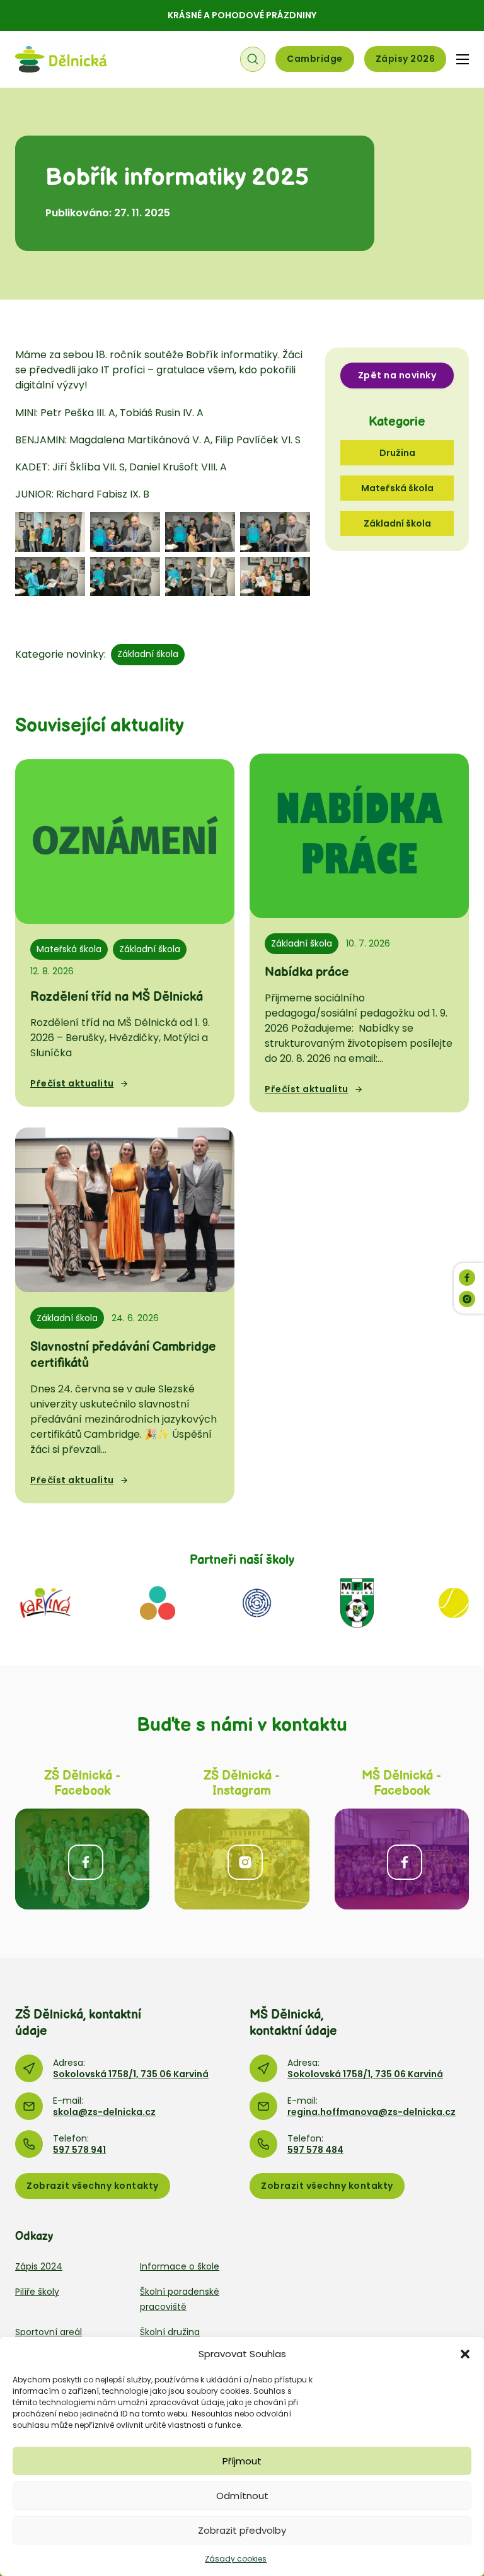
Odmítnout (242, 2496)
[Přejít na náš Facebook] (467, 1278)
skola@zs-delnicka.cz (104, 2112)
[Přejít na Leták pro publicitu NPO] (158, 1602)
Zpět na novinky (397, 375)
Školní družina (170, 2332)
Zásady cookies (236, 2559)
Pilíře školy (37, 2292)
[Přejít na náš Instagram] (467, 1299)
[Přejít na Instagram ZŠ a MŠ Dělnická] (242, 1859)
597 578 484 (315, 2150)
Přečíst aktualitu (72, 1083)
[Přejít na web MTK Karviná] (454, 1602)
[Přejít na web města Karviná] (45, 1602)
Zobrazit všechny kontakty (93, 2186)
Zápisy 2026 (406, 59)
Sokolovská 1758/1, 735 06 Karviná (131, 2074)
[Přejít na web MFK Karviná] (357, 1602)
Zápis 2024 (39, 2266)
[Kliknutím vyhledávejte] (253, 59)
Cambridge (315, 59)
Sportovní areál (49, 2332)
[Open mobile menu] (463, 59)
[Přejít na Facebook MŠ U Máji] (402, 1859)
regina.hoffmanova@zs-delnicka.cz (372, 2112)
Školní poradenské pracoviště (180, 2299)
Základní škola (148, 654)
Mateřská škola (69, 949)
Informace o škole (180, 2266)
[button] (465, 2354)
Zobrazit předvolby (242, 2530)
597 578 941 (79, 2150)
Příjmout (242, 2461)
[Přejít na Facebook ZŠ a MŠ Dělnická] (82, 1859)
